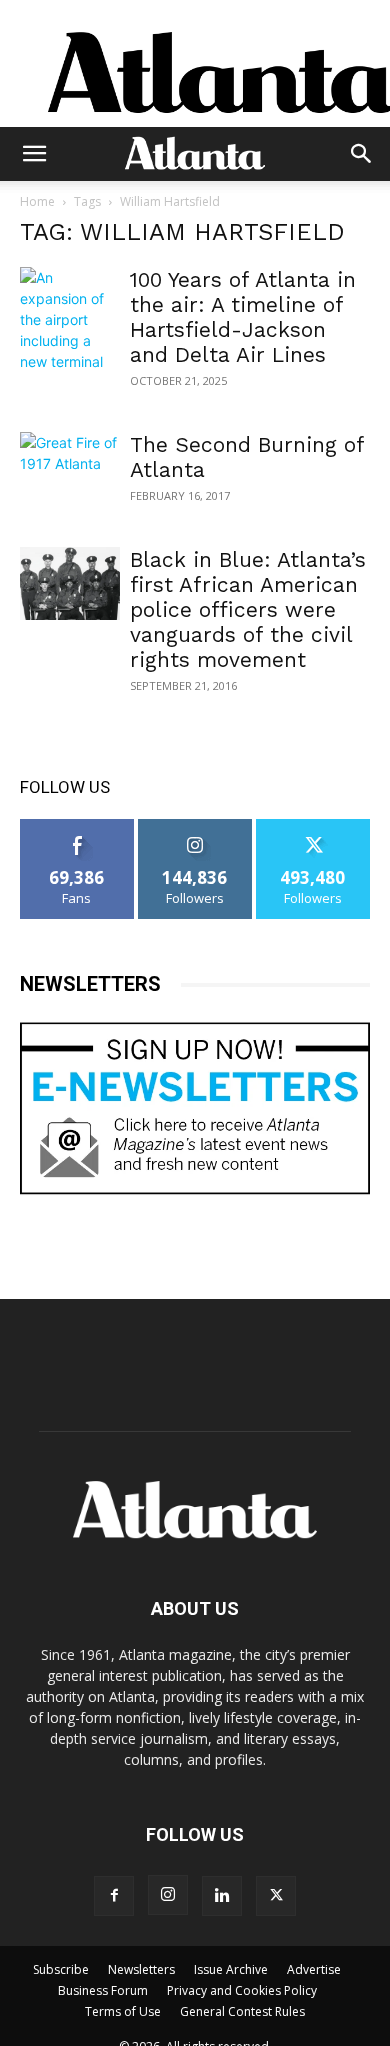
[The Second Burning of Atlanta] (70, 468)
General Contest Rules (242, 2011)
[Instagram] (168, 1895)
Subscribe (61, 1969)
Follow (195, 826)
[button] (34, 154)
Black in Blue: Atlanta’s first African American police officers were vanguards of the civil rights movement (248, 609)
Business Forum (103, 1990)
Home (37, 201)
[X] (276, 1896)
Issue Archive (231, 1969)
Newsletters (141, 1969)
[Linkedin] (222, 1896)
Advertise (314, 1969)
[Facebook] (114, 1896)
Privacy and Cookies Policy (242, 1990)
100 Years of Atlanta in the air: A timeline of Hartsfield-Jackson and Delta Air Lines (243, 317)
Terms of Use (123, 2011)
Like (77, 826)
